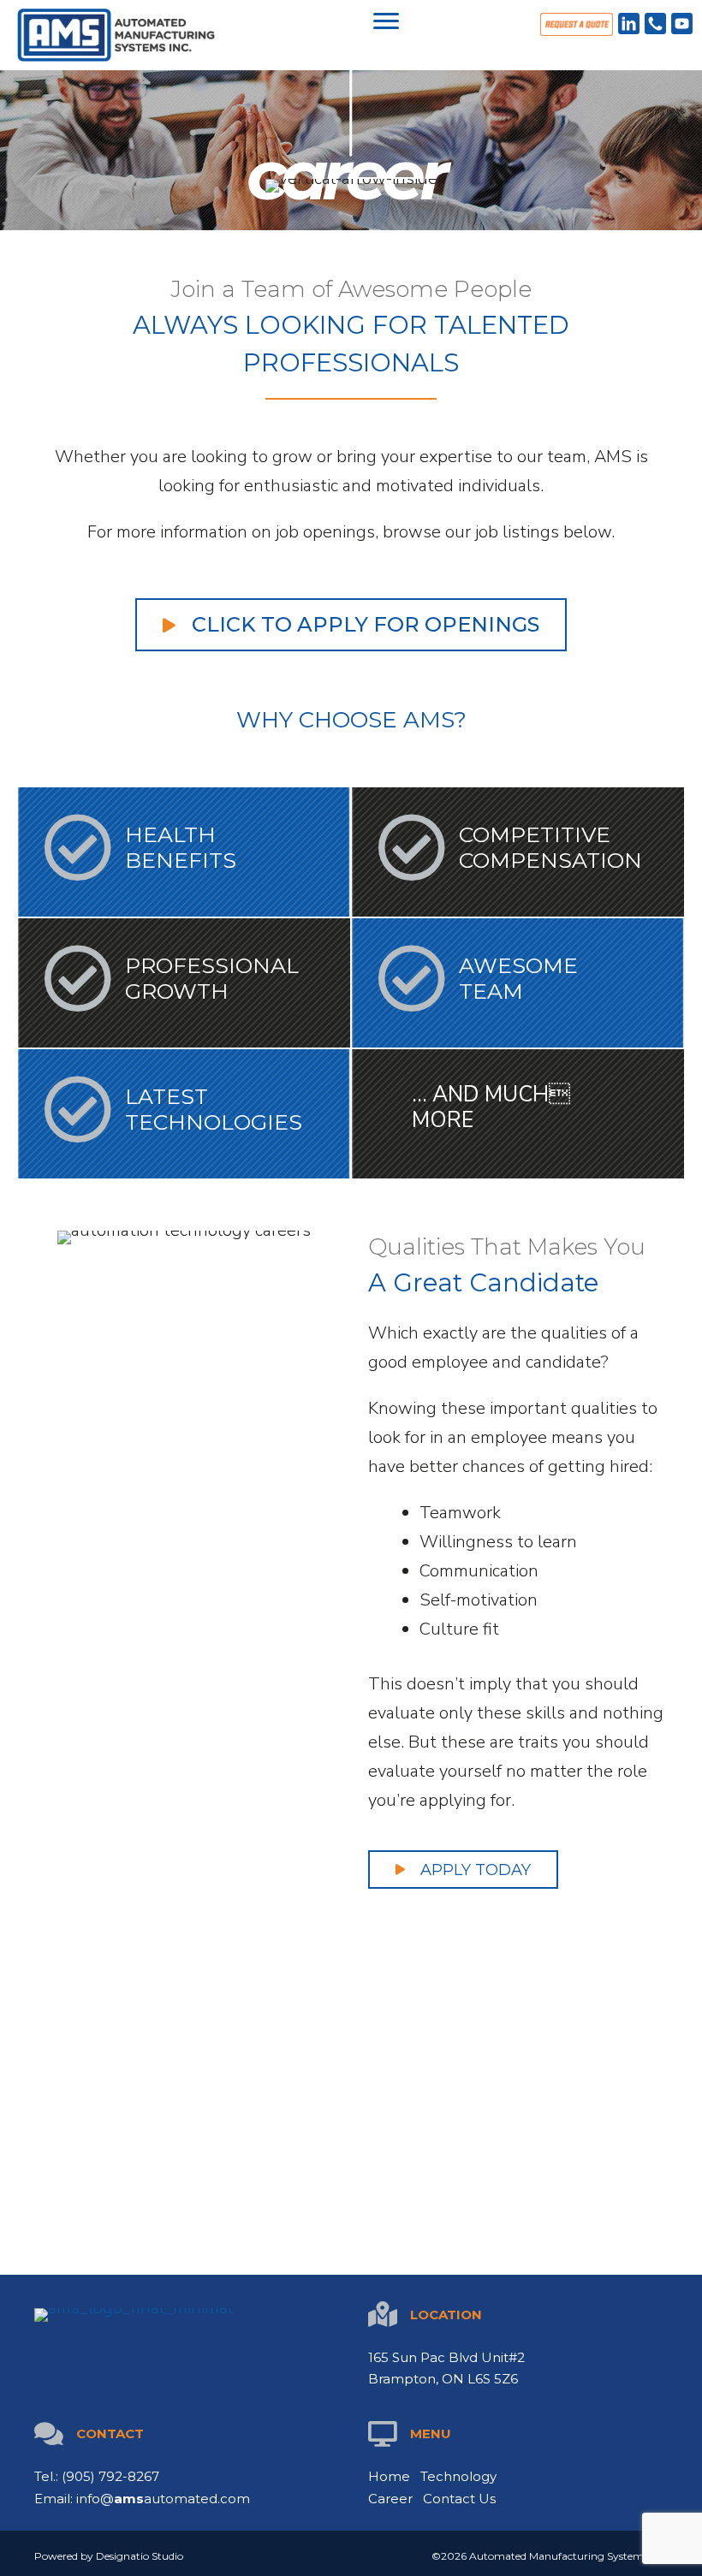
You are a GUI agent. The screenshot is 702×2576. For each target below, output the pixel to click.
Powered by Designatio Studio (109, 2556)
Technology (458, 2476)
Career (390, 2499)
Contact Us (459, 2499)
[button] (386, 21)
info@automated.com (163, 2499)
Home (389, 2476)
